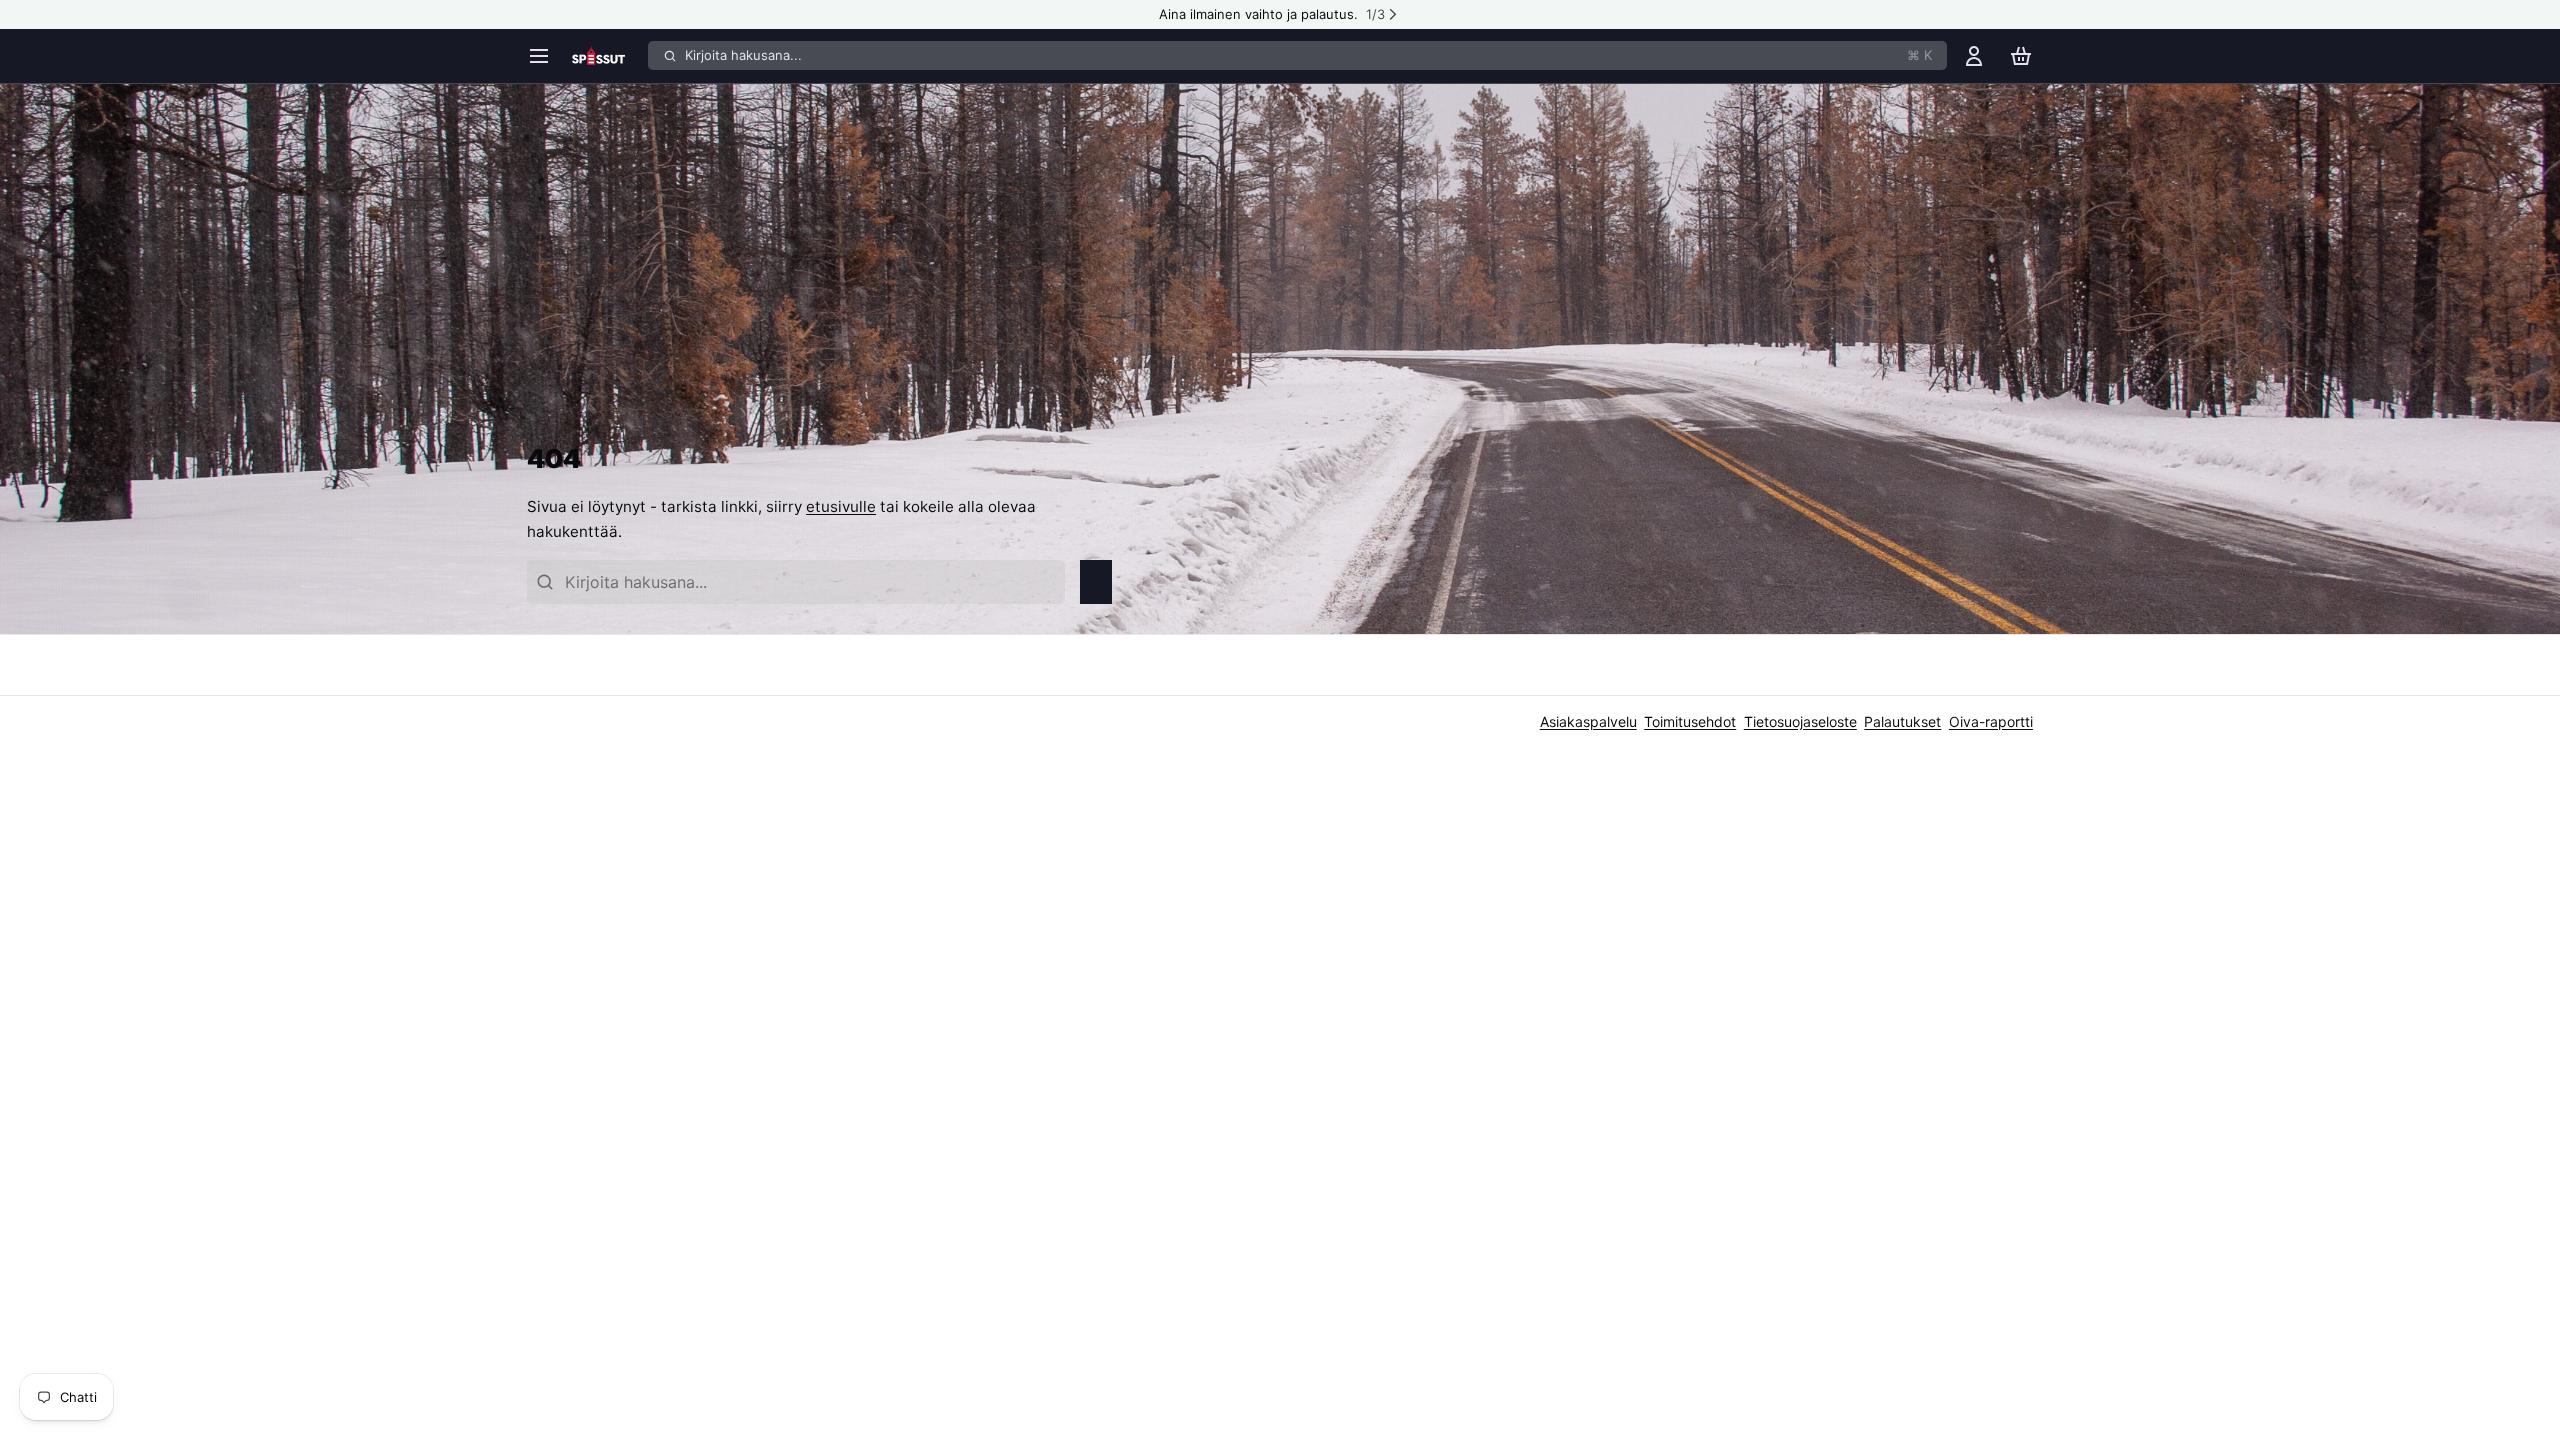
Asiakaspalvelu (1588, 721)
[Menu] (545, 55)
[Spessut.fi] (606, 56)
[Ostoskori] (2021, 55)
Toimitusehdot (1690, 721)
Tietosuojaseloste (1800, 721)
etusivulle (841, 506)
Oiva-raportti (1991, 721)
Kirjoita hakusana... (1308, 55)
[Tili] (1974, 55)
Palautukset (1902, 721)
